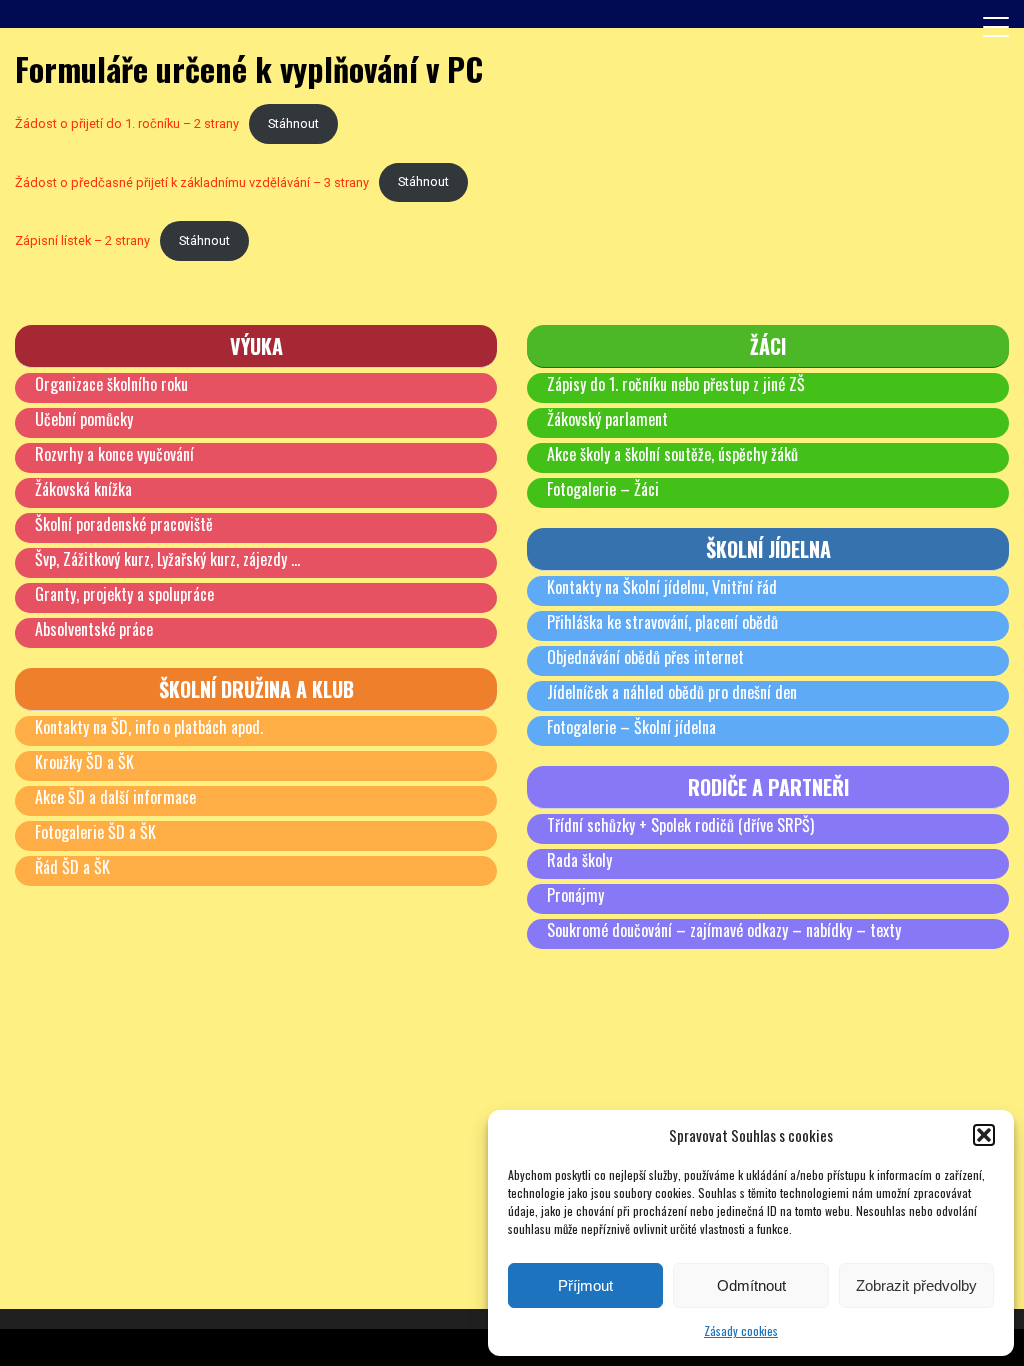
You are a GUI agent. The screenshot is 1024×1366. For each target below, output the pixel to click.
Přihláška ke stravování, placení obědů (662, 622)
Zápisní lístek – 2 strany (82, 240)
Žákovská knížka (83, 489)
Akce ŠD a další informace (115, 797)
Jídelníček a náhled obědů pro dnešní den (672, 692)
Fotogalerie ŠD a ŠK (95, 832)
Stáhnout (293, 123)
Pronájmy (575, 895)
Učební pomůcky (84, 419)
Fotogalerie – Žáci (603, 489)
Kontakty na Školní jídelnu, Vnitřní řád (662, 587)
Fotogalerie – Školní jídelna (631, 727)
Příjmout (585, 1285)
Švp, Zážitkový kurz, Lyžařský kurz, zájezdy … (167, 559)
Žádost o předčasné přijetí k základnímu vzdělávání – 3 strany (192, 181)
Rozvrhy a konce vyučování (114, 454)
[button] (984, 1135)
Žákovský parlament (607, 419)
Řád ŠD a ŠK (72, 867)
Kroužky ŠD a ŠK (84, 762)
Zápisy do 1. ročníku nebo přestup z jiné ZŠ (676, 384)
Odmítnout (751, 1285)
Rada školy (579, 860)
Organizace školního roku (111, 384)
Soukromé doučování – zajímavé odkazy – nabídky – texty (724, 930)
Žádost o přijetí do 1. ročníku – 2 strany (127, 123)
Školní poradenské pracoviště (124, 524)
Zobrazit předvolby (916, 1285)
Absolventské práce (94, 629)
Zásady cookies (741, 1330)
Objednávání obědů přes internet (645, 657)
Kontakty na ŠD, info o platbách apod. (149, 727)
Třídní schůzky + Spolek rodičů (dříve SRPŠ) (680, 825)
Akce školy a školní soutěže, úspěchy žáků (672, 454)
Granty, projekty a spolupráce (124, 594)
